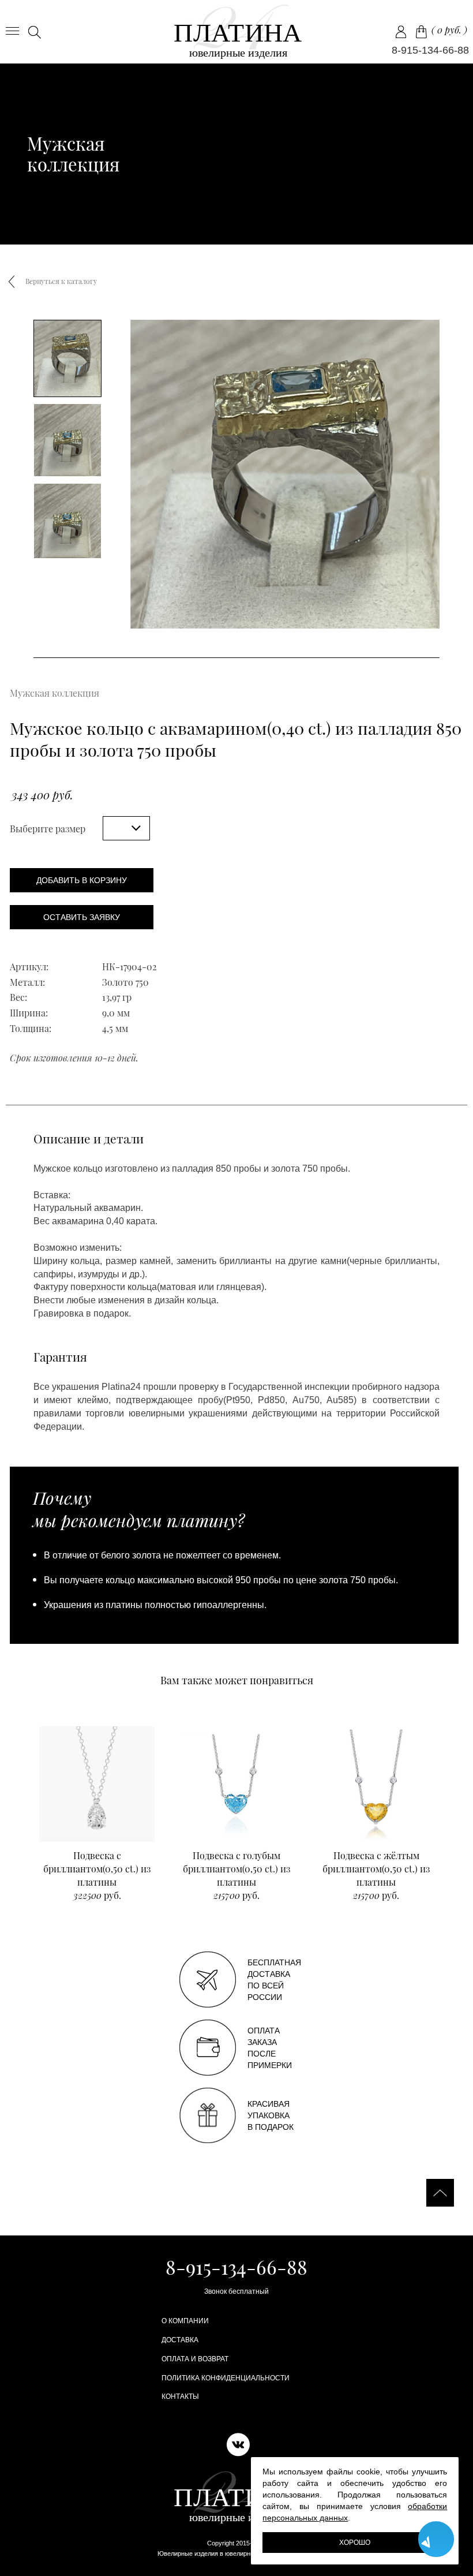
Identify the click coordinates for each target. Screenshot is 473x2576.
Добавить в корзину (82, 880)
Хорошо (355, 2543)
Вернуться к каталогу (61, 281)
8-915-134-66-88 (430, 50)
